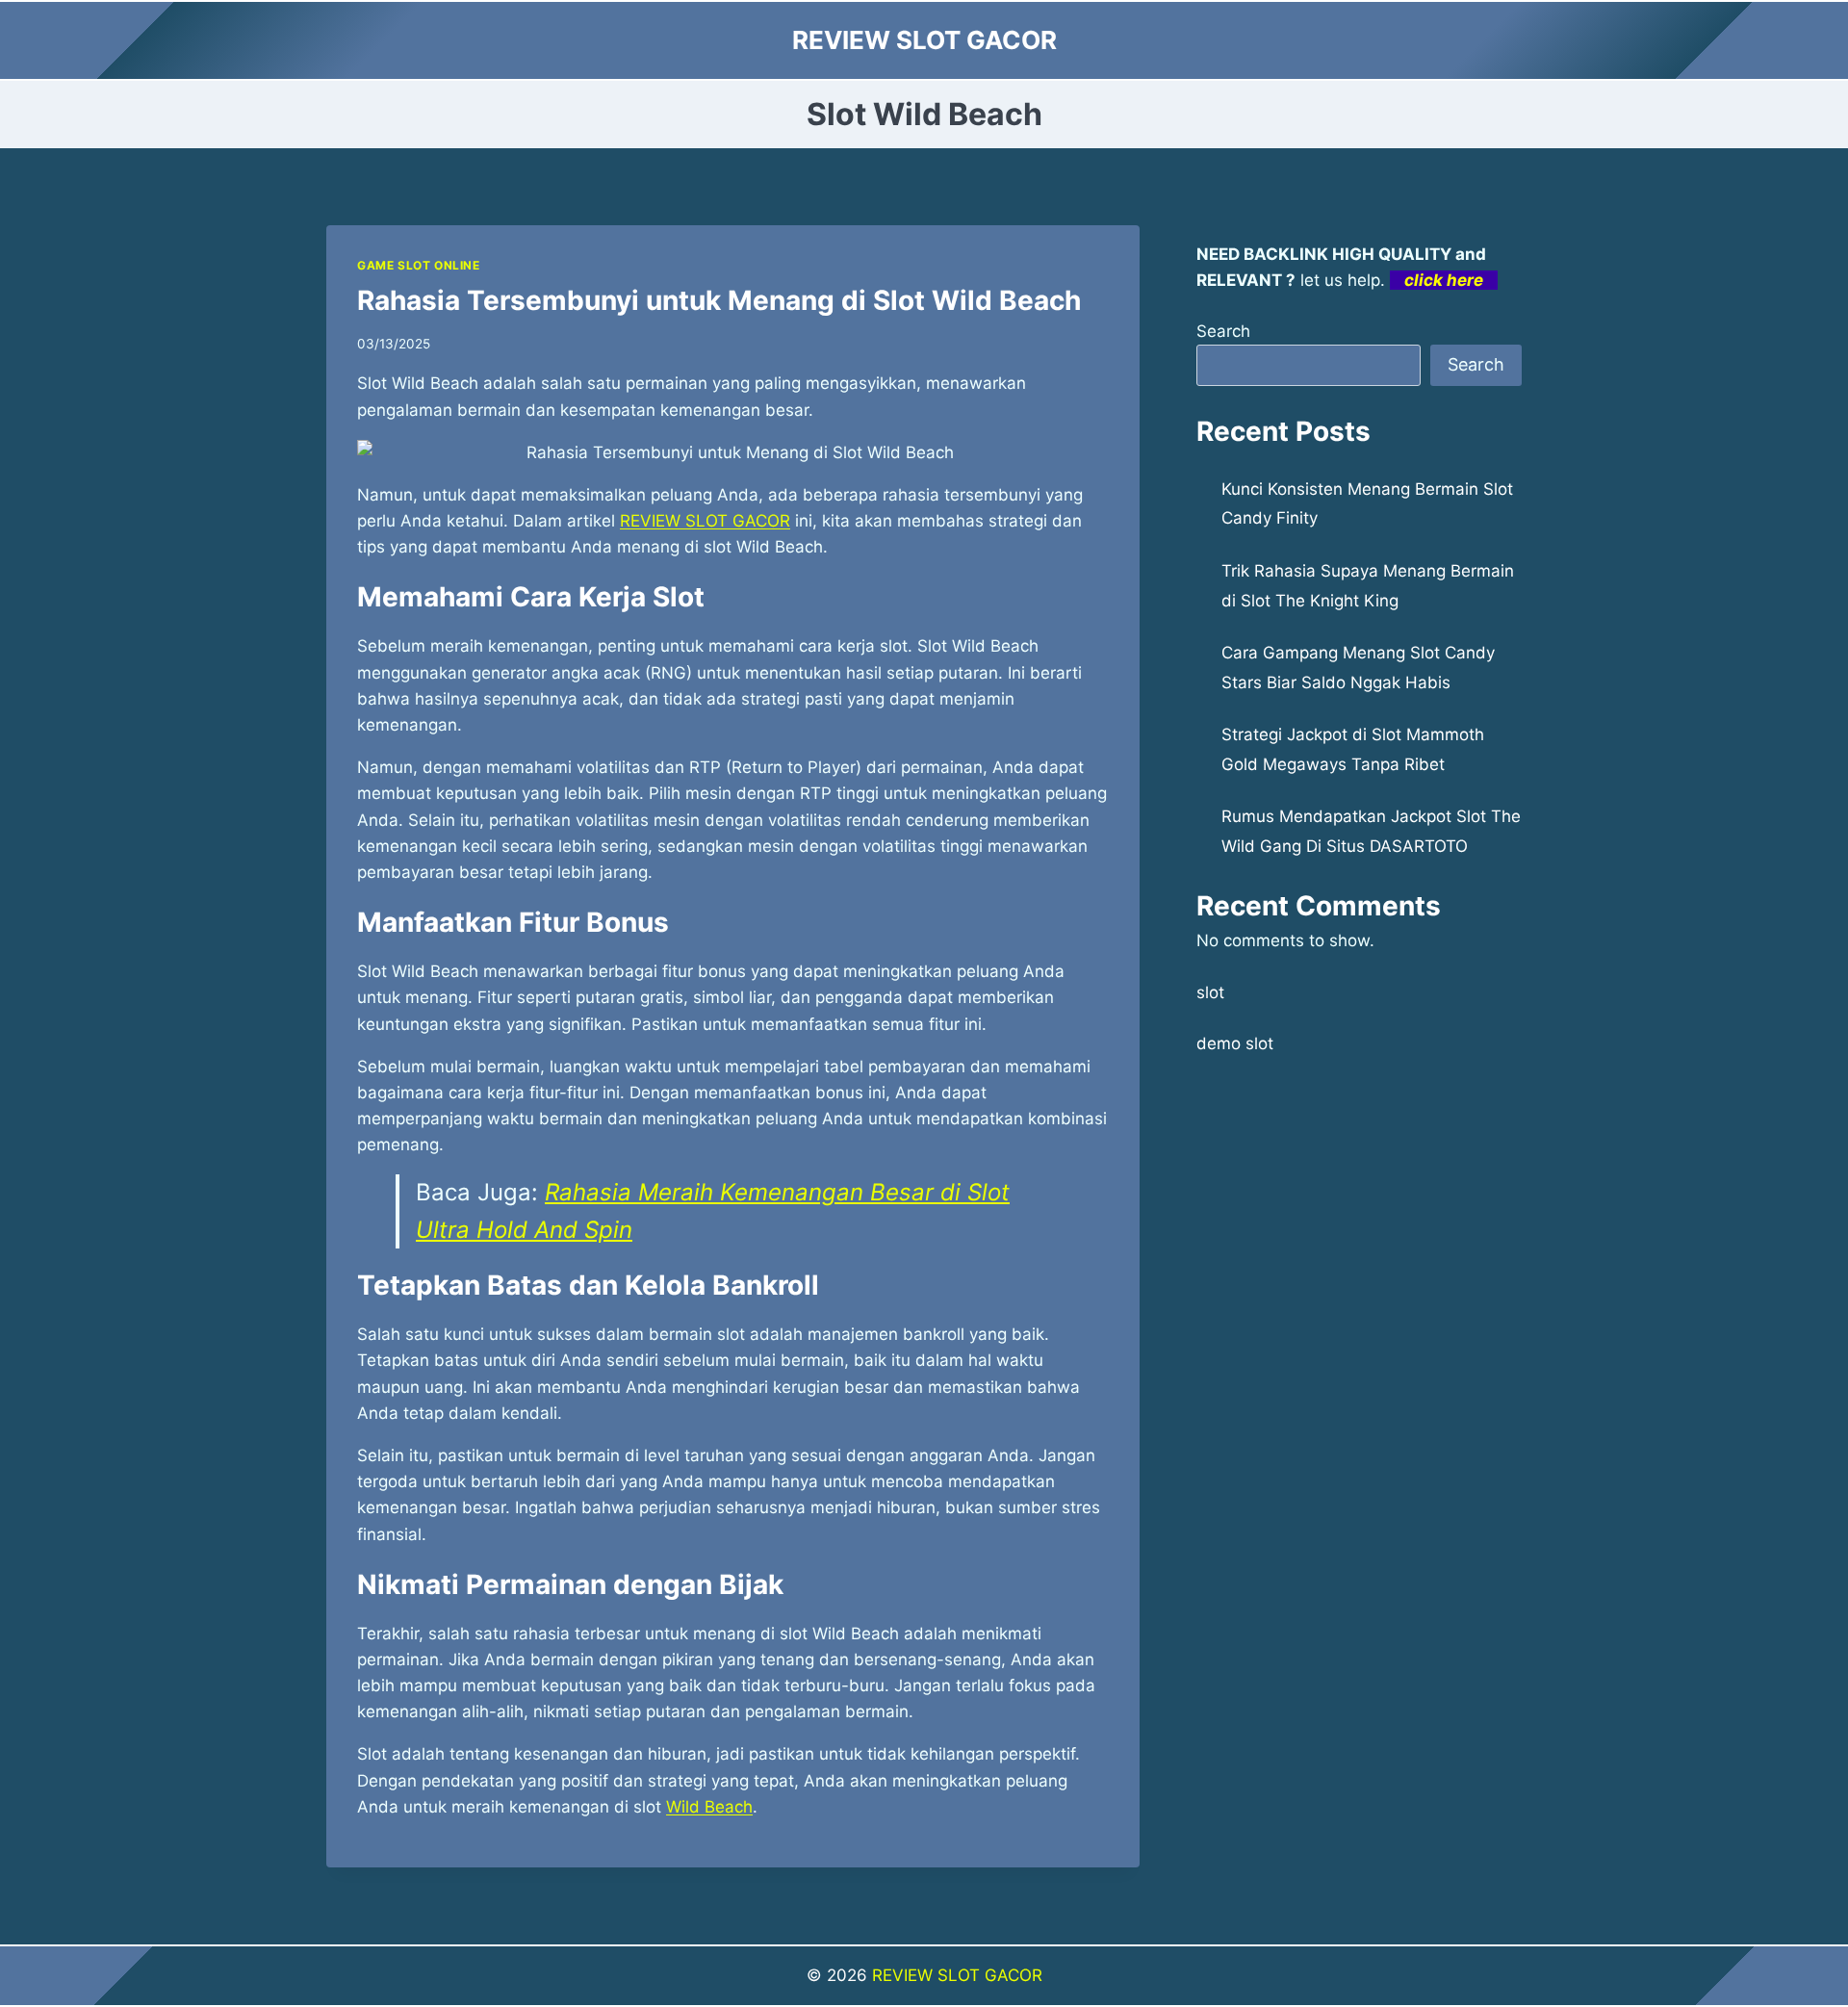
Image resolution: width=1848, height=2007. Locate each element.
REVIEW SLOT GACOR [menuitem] (705, 521)
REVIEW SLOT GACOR (957, 1975)
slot (1210, 992)
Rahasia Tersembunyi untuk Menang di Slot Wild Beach (719, 300)
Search (1223, 331)
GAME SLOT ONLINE (419, 265)
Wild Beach (709, 1807)
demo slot (1235, 1043)
